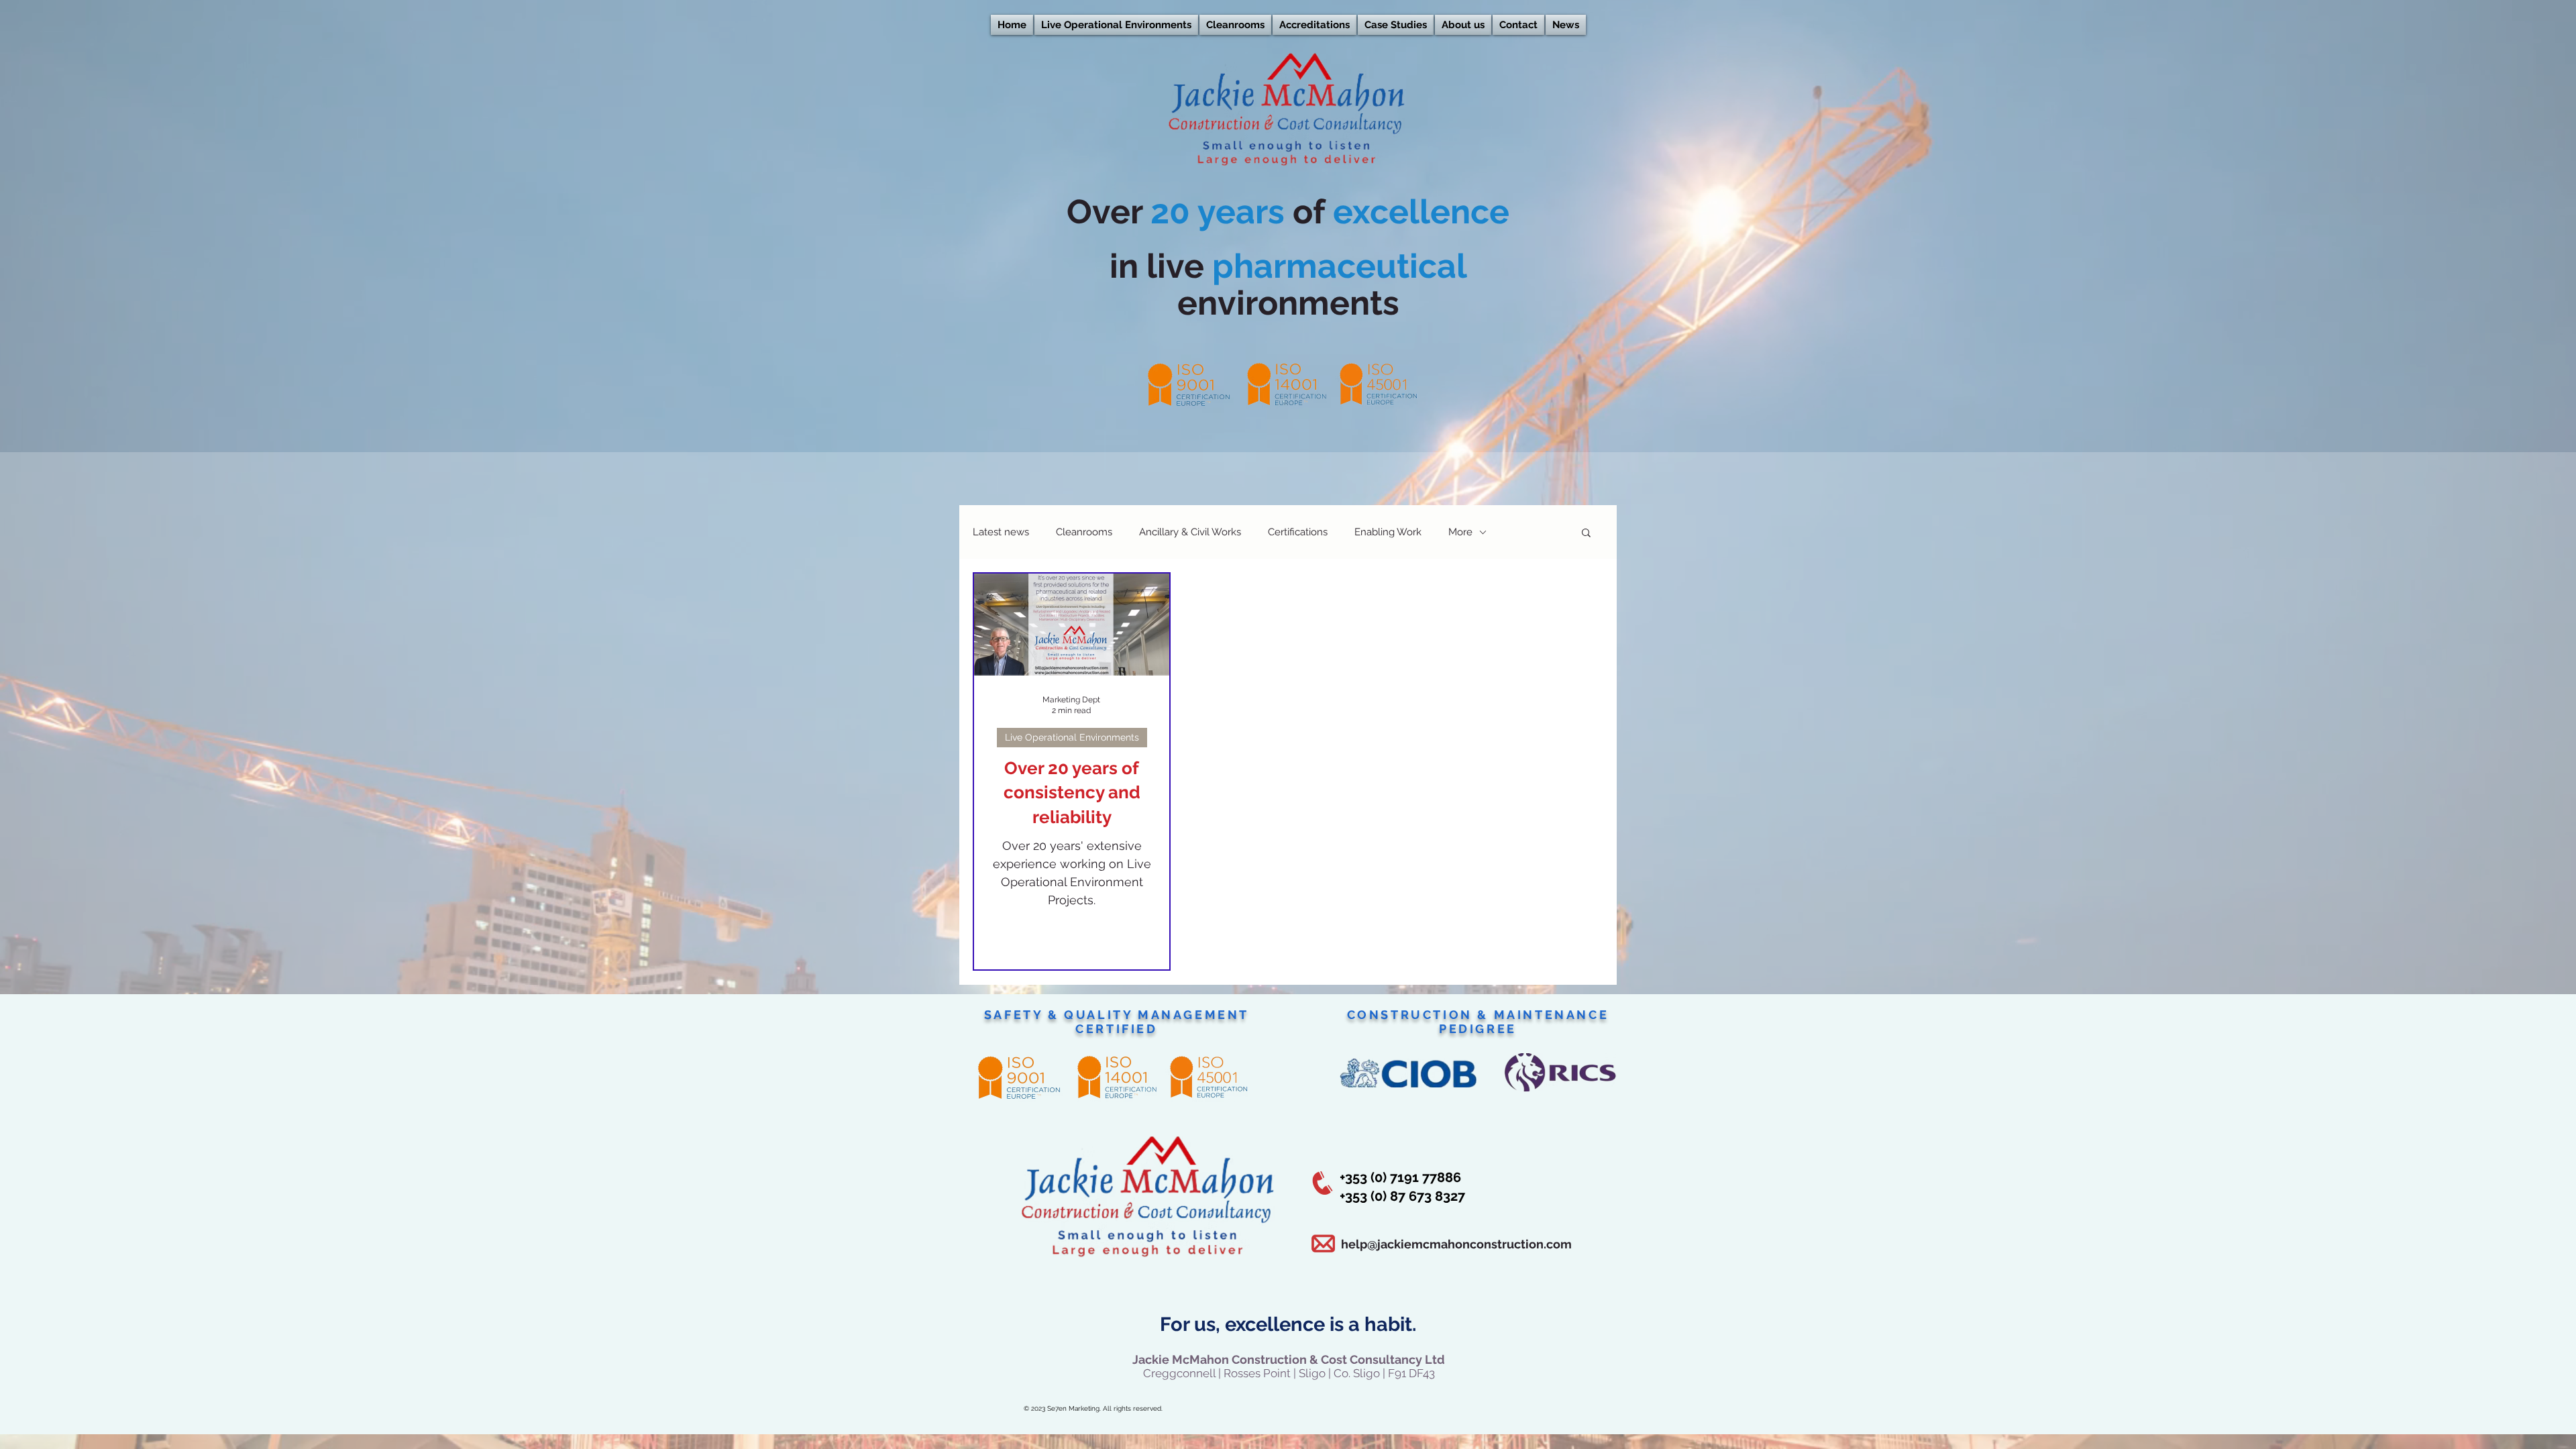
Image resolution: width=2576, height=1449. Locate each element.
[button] (1586, 534)
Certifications (1298, 532)
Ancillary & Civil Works (1190, 532)
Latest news (1001, 532)
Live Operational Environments (1072, 737)
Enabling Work (1388, 532)
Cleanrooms (1084, 532)
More (1460, 532)
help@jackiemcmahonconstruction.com (1456, 1244)
